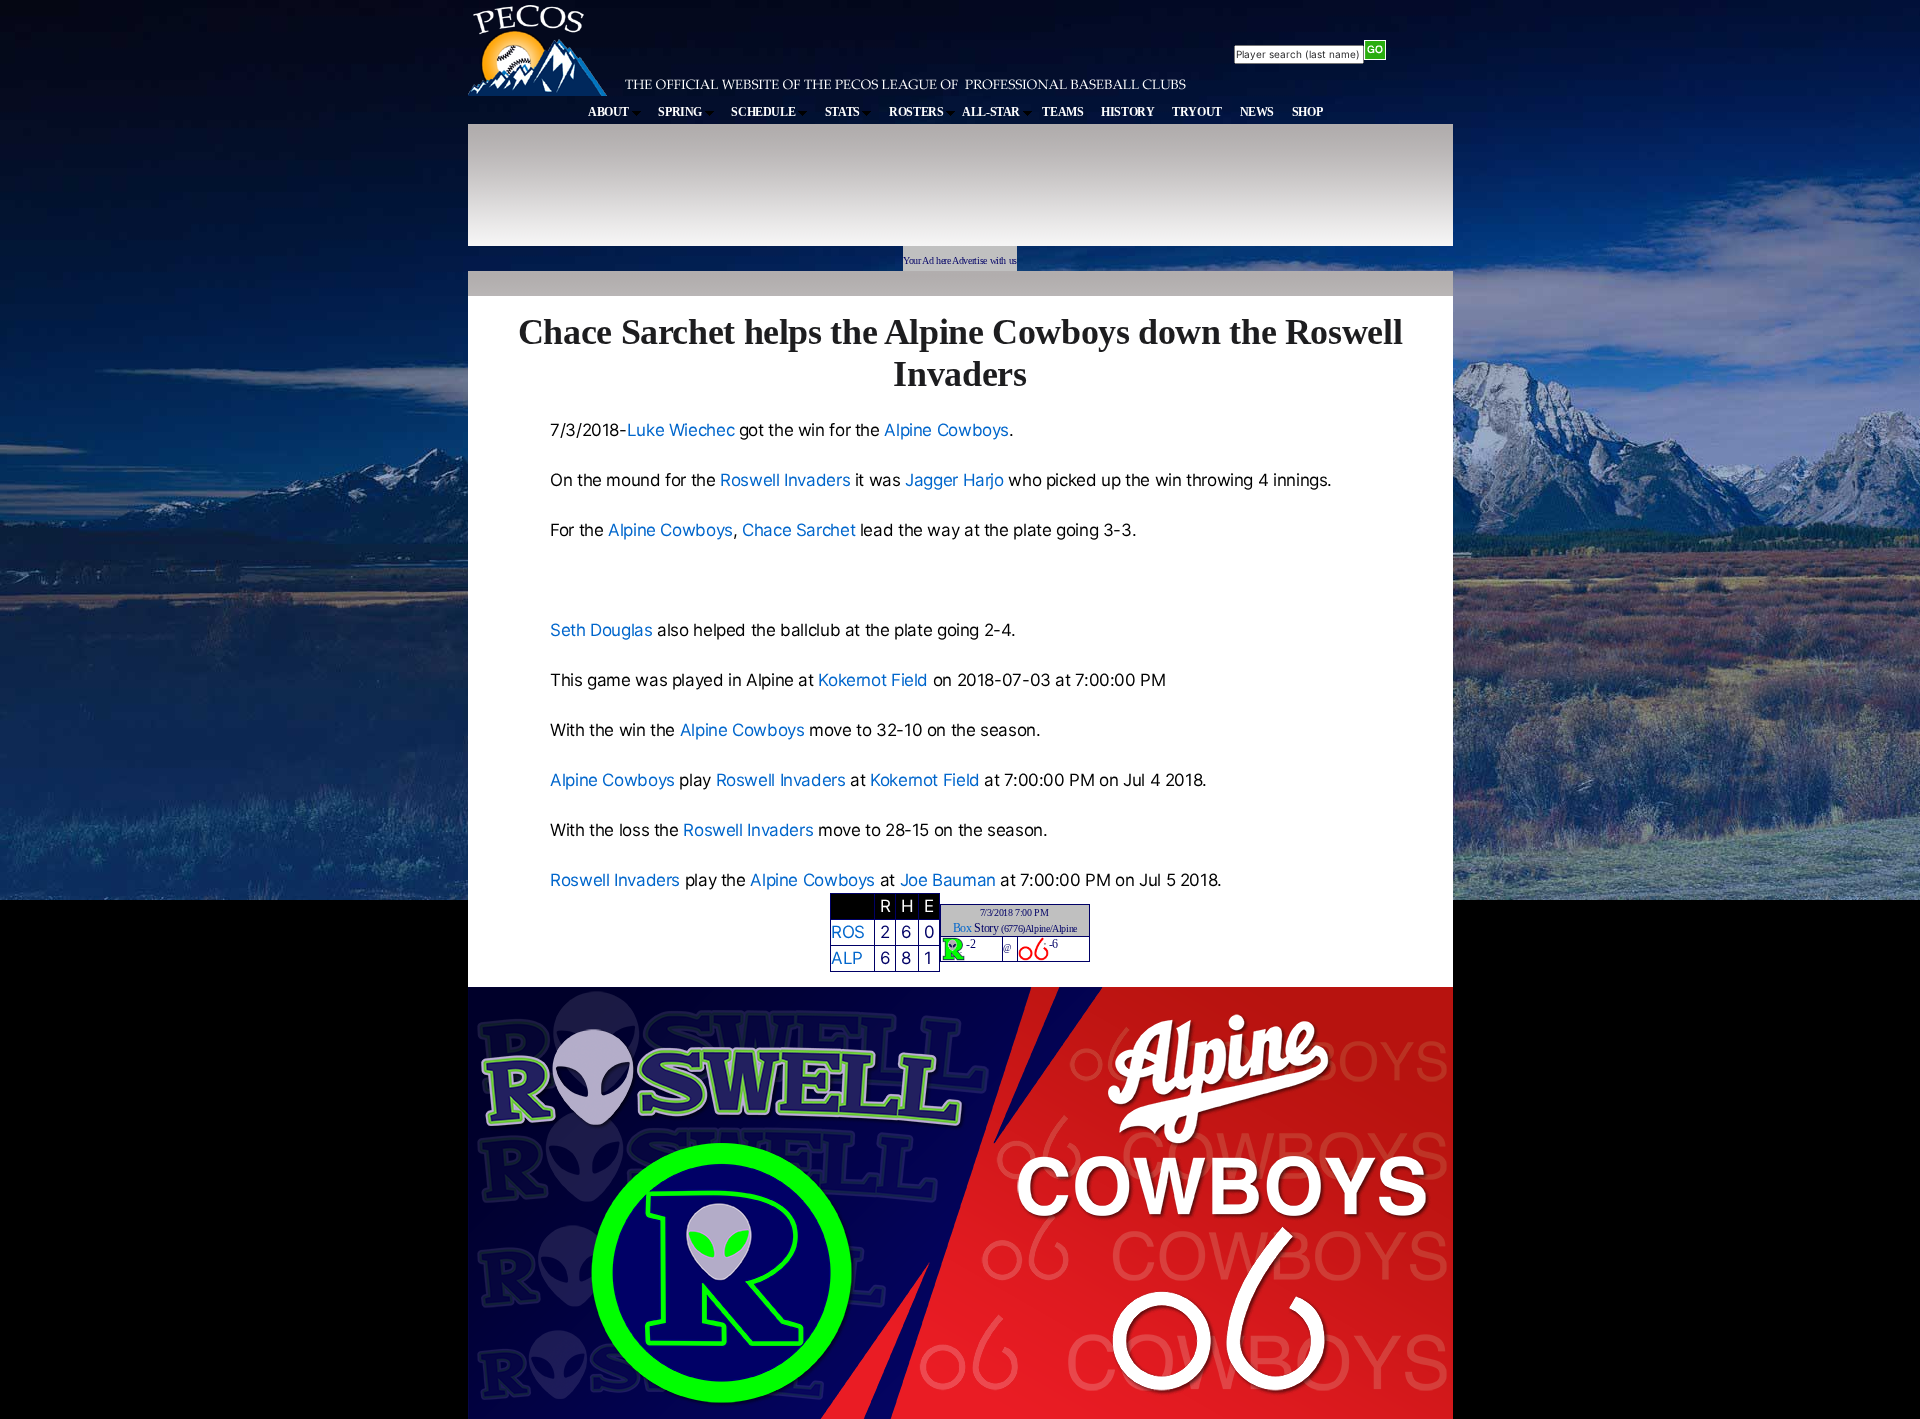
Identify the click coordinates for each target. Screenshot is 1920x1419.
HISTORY (1127, 112)
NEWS (1257, 112)
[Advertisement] (836, 194)
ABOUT (610, 112)
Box (962, 928)
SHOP (1307, 112)
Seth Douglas (601, 630)
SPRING (681, 112)
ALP (847, 958)
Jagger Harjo (954, 480)
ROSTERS (917, 112)
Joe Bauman (948, 880)
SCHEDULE (764, 112)
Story (986, 928)
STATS (844, 112)
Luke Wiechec (681, 430)
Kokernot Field (873, 680)
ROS (848, 932)
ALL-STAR (992, 112)
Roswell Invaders (785, 480)
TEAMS (1062, 112)
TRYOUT (1197, 112)
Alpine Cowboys (946, 430)
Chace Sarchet (798, 530)
